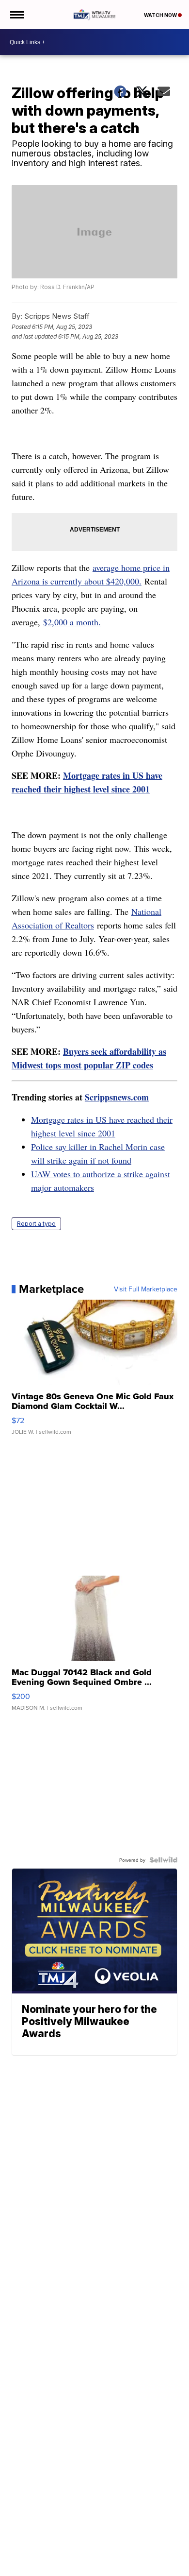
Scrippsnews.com (117, 1097)
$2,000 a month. (72, 622)
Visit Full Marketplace (146, 1289)
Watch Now (161, 15)
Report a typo (36, 1224)
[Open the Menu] (16, 15)
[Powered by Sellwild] (163, 1860)
